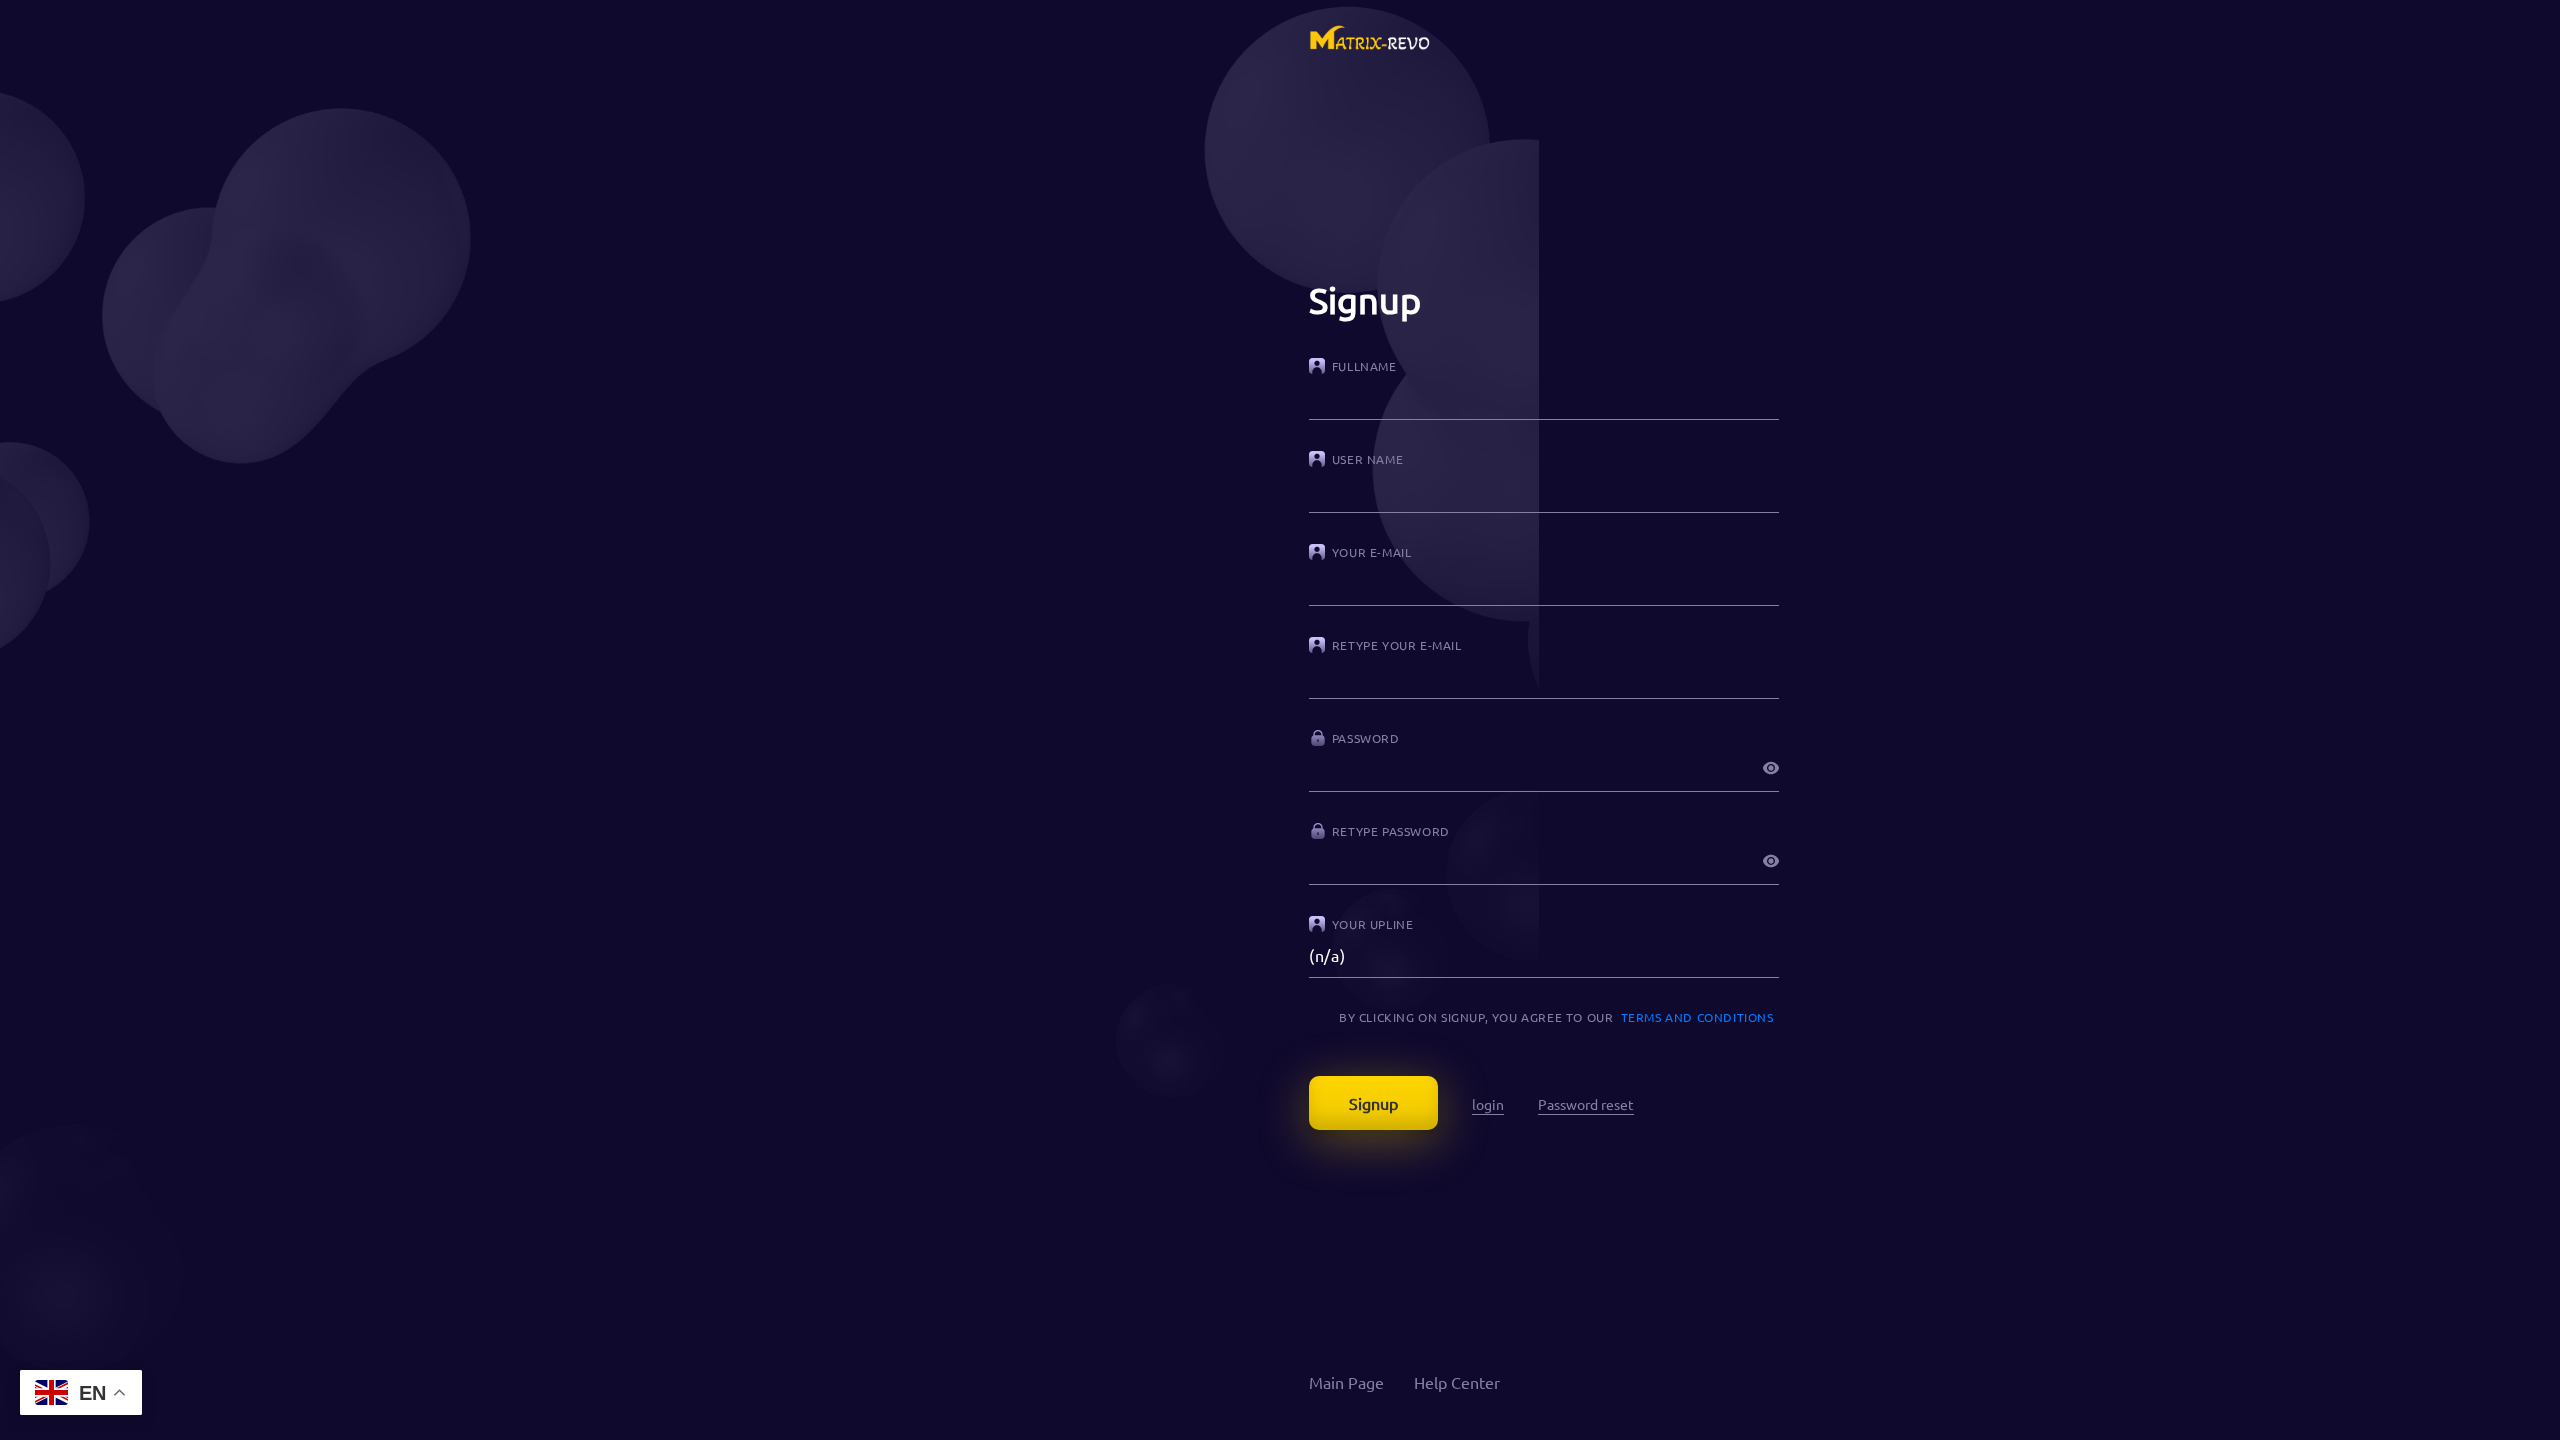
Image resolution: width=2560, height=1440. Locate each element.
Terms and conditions (1697, 1017)
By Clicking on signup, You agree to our (1553, 1017)
